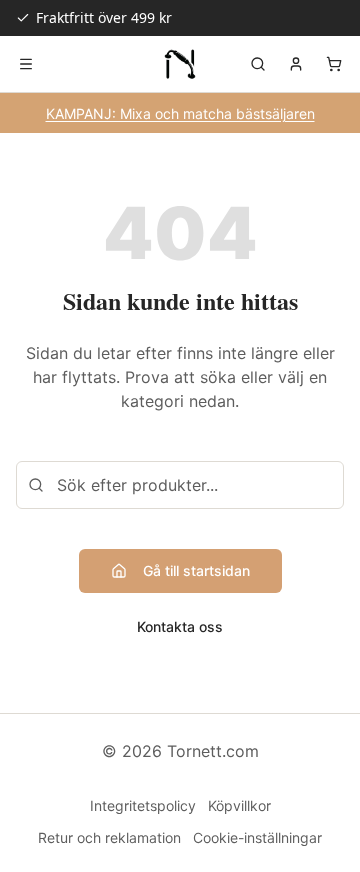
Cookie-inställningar (257, 837)
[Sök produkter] (258, 64)
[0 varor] (334, 64)
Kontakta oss (180, 626)
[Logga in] (296, 64)
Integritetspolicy (143, 805)
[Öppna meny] (26, 64)
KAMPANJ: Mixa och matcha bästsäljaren (180, 113)
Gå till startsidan (196, 570)
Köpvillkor (239, 805)
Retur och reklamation (109, 837)
